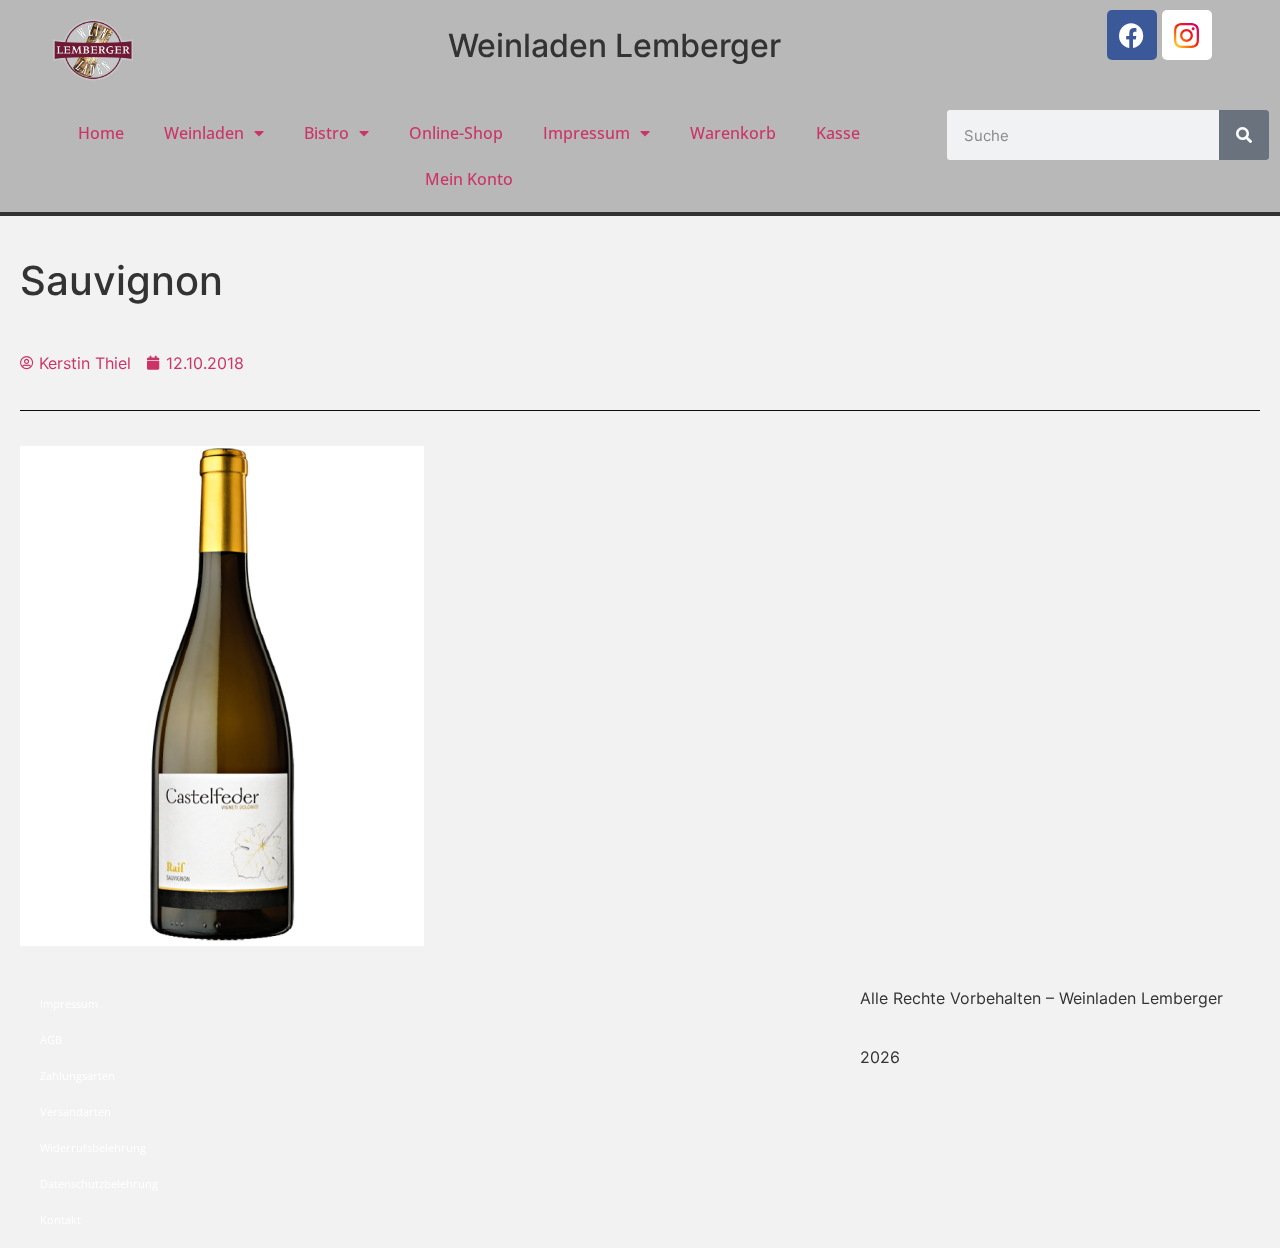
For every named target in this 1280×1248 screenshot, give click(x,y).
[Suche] (1244, 135)
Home (101, 133)
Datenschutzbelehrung (99, 1183)
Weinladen (204, 133)
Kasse (838, 133)
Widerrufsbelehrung (93, 1147)
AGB (51, 1039)
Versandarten (75, 1111)
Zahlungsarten (77, 1075)
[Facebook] (1132, 35)
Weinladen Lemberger (614, 45)
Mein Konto (469, 179)
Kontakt (60, 1219)
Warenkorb (733, 133)
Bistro (326, 133)
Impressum (586, 133)
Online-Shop (456, 133)
